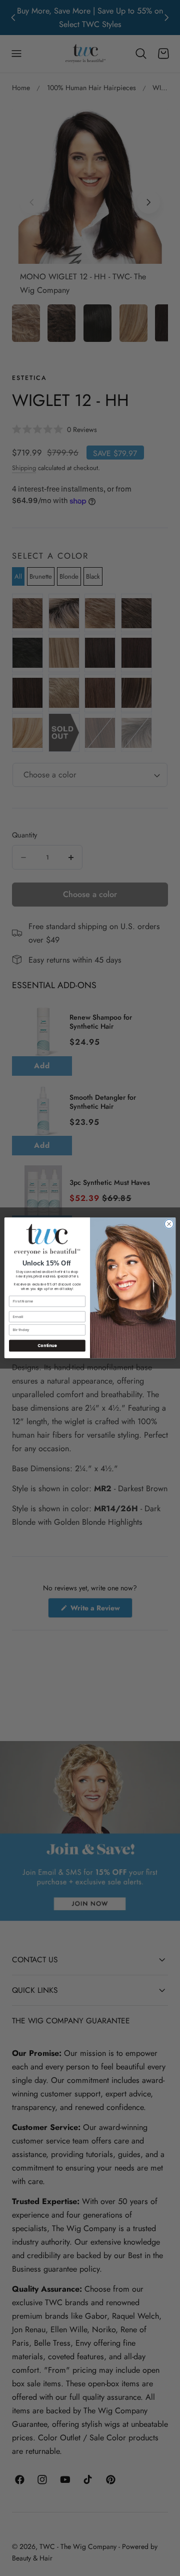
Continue (47, 1346)
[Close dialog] (169, 1224)
